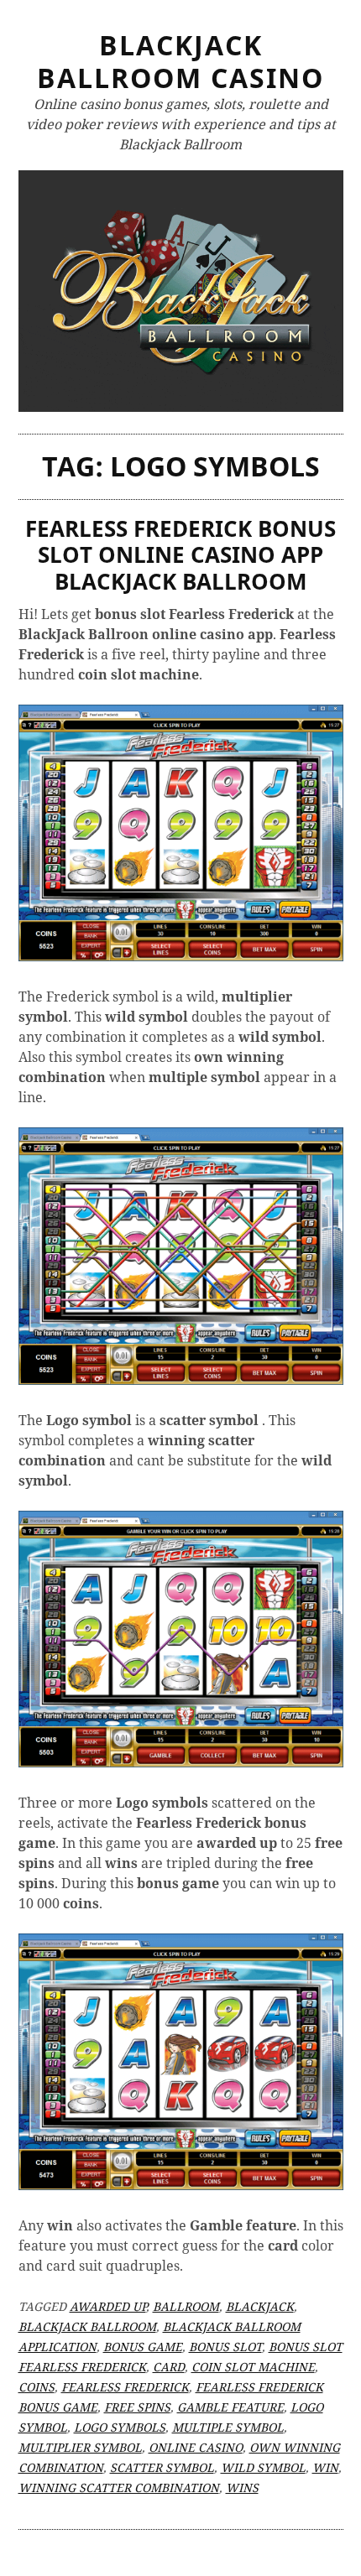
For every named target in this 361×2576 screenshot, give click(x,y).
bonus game (143, 2347)
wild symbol (263, 2467)
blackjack (260, 2306)
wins (242, 2488)
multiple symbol (228, 2427)
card (169, 2367)
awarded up (108, 2306)
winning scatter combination (119, 2488)
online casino (196, 2447)
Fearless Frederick (125, 2387)
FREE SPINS (137, 2407)
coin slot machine (253, 2367)
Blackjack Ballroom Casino (180, 61)
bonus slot (225, 2347)
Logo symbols (120, 2427)
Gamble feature (230, 2407)
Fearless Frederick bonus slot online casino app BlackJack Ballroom (180, 554)
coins (37, 2387)
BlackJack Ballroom (87, 2326)
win (325, 2467)
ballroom (186, 2306)
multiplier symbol (80, 2447)
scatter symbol (162, 2467)
